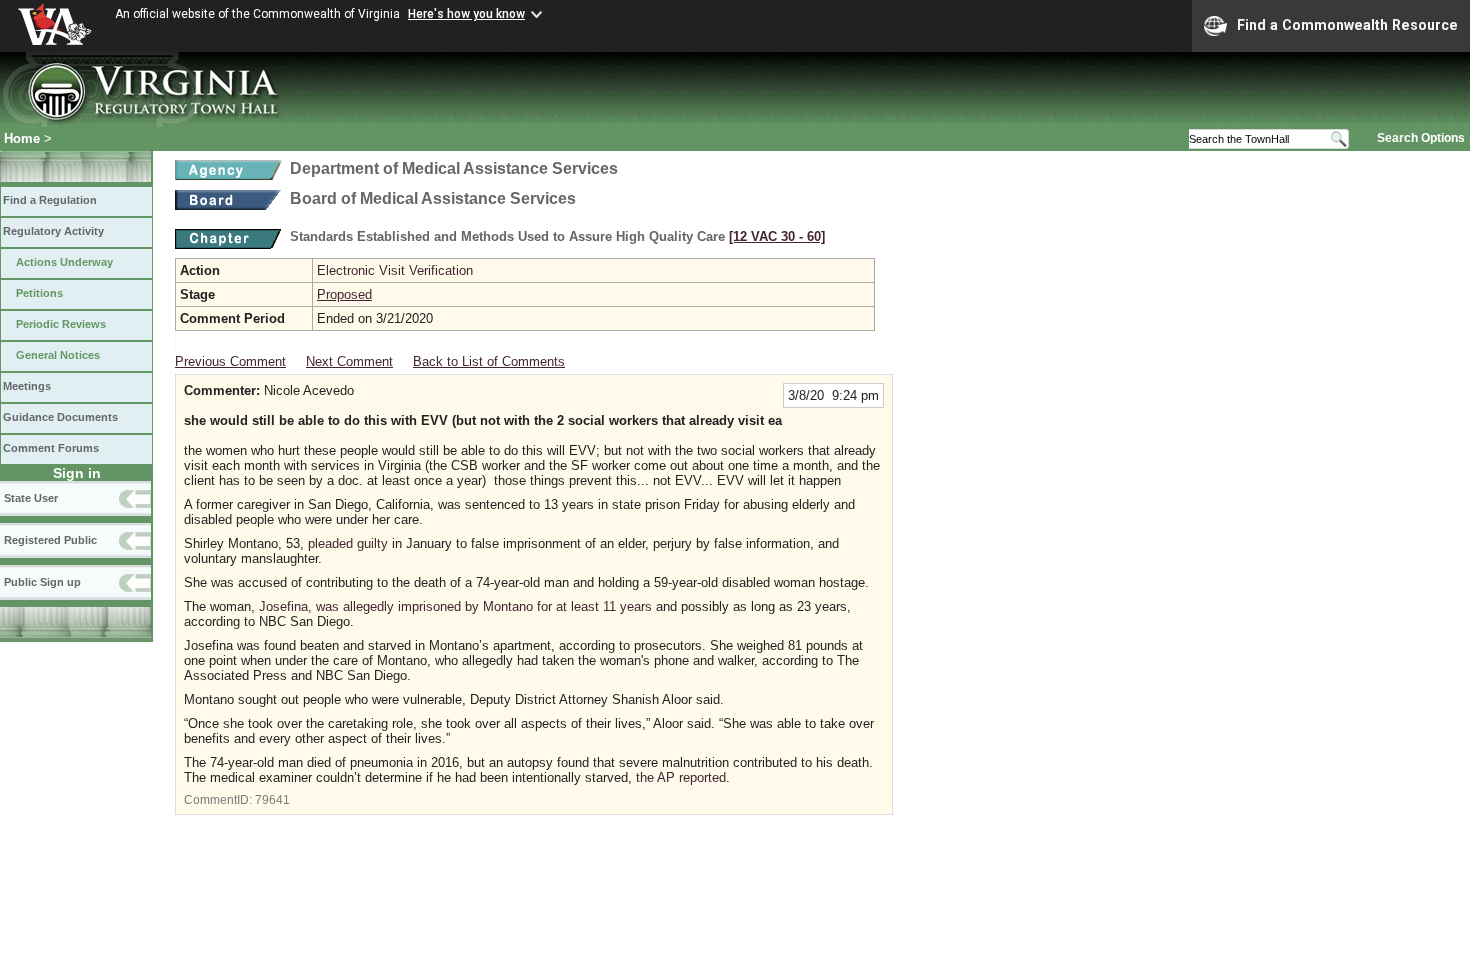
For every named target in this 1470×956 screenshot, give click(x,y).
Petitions (39, 293)
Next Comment (349, 361)
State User (31, 498)
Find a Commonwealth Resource (1347, 25)
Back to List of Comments (489, 361)
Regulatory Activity (53, 231)
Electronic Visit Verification (395, 270)
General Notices (58, 355)
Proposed (344, 294)
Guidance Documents (60, 417)
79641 (272, 800)
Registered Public (50, 540)
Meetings (27, 386)
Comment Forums (51, 448)
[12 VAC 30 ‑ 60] (777, 236)
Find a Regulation (50, 200)
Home (22, 138)
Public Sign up (42, 582)
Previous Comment (230, 361)
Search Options (1421, 138)
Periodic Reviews (61, 324)
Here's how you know (466, 14)
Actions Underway (64, 262)
